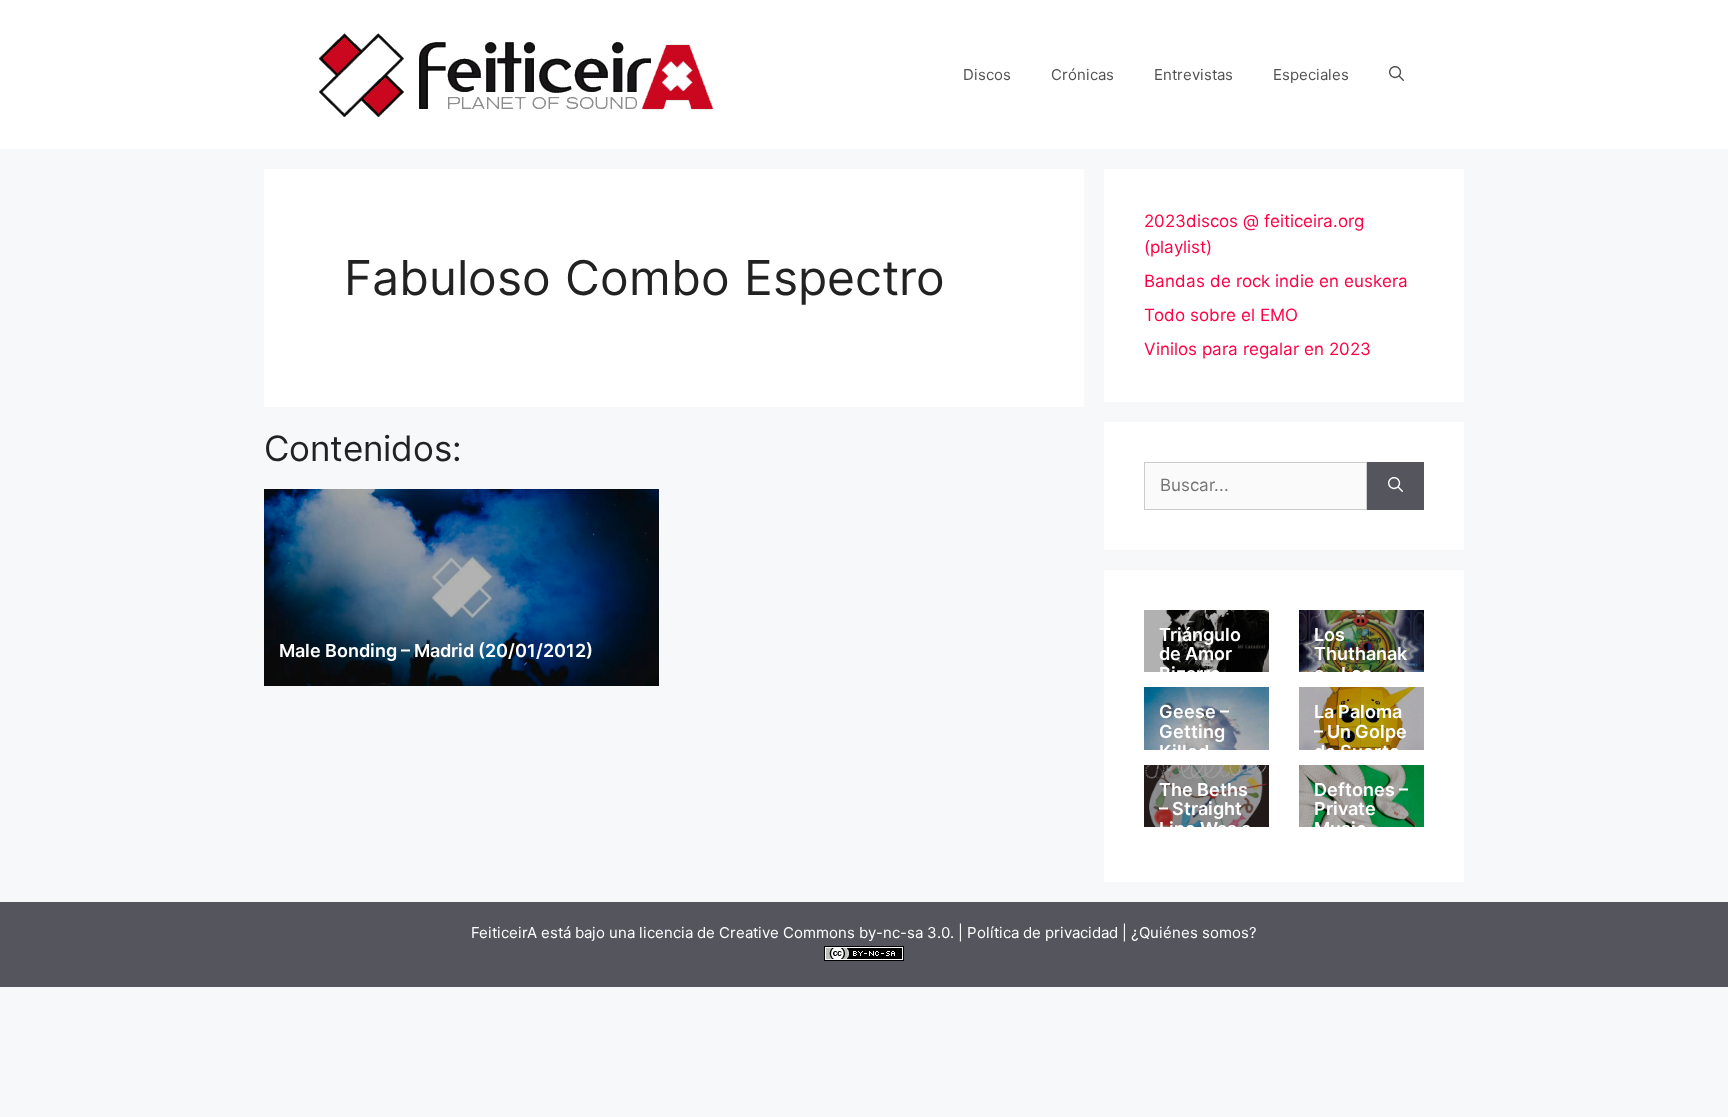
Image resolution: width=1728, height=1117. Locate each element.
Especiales (1311, 74)
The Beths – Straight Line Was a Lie (1205, 819)
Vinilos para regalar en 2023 (1257, 349)
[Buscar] (1395, 486)
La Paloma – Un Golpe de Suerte (1360, 731)
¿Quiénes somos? (1194, 932)
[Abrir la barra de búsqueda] (1396, 75)
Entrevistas (1193, 74)
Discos (987, 74)
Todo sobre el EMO (1221, 315)
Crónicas (1082, 74)
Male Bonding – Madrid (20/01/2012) (436, 650)
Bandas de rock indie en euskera (1276, 281)
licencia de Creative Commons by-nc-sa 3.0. (796, 932)
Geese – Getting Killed (1194, 731)
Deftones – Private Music (1361, 809)
